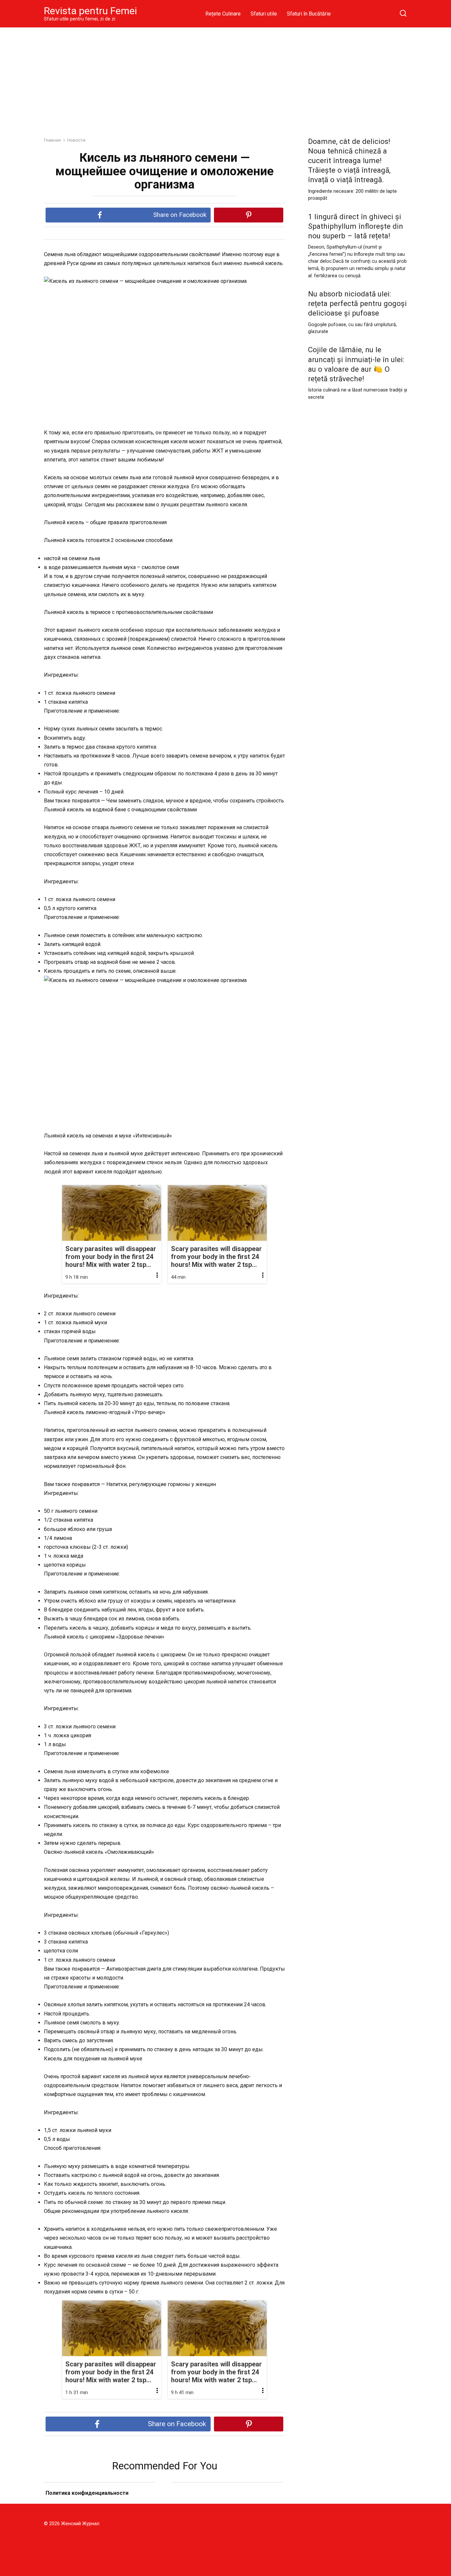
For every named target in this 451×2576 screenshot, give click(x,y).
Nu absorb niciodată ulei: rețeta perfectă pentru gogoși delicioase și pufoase (357, 303)
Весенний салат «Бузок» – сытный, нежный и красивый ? (227, 2502)
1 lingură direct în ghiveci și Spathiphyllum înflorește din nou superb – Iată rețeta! (356, 226)
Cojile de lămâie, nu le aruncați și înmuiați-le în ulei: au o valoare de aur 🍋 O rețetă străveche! (356, 364)
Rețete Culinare (223, 14)
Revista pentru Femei (90, 11)
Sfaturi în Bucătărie (309, 14)
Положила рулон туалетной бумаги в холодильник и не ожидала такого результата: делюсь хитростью (99, 2501)
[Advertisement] (225, 77)
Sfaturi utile (264, 14)
